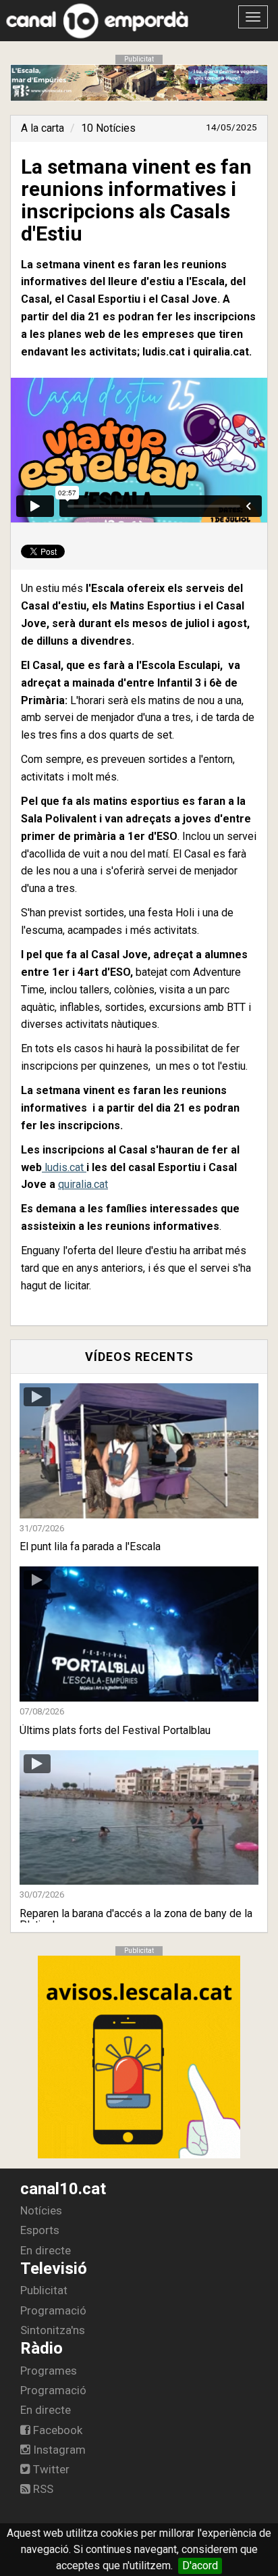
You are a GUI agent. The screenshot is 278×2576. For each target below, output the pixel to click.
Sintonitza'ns (53, 2330)
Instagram (58, 2450)
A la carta (43, 128)
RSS (42, 2489)
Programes (49, 2371)
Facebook (56, 2430)
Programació (53, 2310)
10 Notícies (108, 128)
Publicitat (44, 2290)
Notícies (41, 2210)
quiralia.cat (83, 1184)
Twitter (50, 2469)
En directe (46, 2250)
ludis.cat (64, 1167)
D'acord (200, 2566)
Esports (40, 2230)
